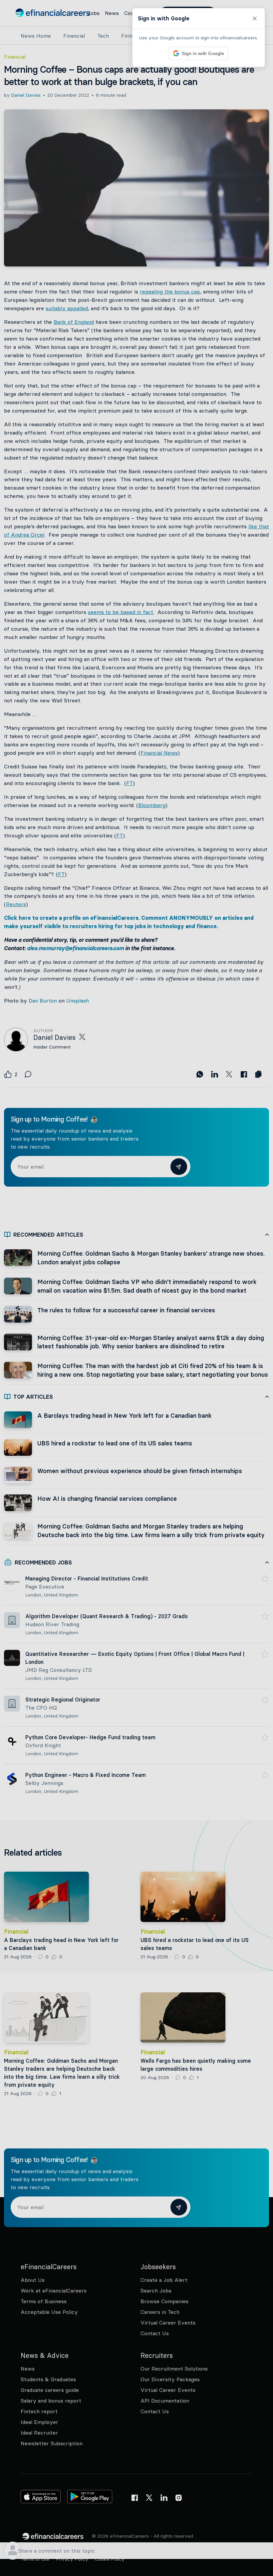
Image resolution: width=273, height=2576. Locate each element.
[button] (136, 1288)
